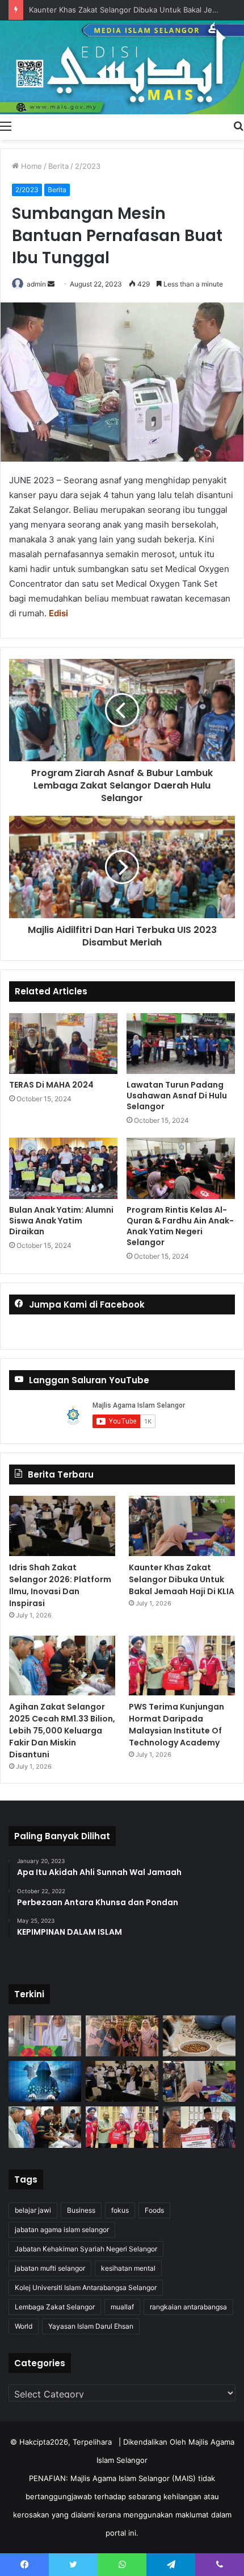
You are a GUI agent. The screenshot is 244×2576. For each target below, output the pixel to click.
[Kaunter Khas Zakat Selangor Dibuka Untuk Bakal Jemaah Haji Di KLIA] (182, 1526)
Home (30, 166)
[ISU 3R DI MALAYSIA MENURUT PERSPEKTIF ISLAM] (122, 2036)
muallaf (122, 2307)
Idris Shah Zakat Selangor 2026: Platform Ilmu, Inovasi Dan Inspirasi (60, 1585)
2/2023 (88, 166)
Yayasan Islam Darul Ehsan (91, 2326)
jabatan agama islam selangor (62, 2229)
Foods (154, 2210)
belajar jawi (33, 2210)
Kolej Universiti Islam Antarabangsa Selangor (86, 2287)
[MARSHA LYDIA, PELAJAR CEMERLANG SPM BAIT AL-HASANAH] (45, 2036)
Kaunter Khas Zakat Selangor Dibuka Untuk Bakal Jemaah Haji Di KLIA (182, 1579)
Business (81, 2210)
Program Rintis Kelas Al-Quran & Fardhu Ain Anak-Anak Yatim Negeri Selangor (180, 1226)
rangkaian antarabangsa (188, 2307)
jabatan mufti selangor (50, 2268)
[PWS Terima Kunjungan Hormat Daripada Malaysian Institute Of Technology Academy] (182, 1666)
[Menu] (6, 126)
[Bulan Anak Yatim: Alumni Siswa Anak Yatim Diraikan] (63, 1168)
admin (36, 284)
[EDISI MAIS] (122, 67)
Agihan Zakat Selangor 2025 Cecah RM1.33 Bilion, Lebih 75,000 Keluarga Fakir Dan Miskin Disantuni (62, 1731)
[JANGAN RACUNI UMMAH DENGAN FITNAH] (45, 2081)
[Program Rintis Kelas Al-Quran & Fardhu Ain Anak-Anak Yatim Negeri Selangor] (181, 1168)
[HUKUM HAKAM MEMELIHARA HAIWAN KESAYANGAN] (199, 2036)
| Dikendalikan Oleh (153, 2442)
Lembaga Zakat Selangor (55, 2307)
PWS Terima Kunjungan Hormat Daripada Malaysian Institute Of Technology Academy (176, 1725)
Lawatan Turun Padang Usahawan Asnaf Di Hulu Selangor (177, 1096)
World (24, 2326)
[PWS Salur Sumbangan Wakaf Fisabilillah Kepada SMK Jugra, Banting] (199, 2127)
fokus (120, 2210)
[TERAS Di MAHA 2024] (63, 1044)
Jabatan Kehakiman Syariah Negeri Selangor (86, 2249)
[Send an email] (51, 284)
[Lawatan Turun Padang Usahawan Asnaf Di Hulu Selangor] (181, 1044)
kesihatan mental (128, 2268)
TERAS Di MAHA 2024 (51, 1085)
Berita (58, 166)
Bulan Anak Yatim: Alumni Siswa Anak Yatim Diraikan (61, 1221)
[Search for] (238, 126)
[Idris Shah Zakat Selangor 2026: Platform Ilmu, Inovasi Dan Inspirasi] (62, 1526)
